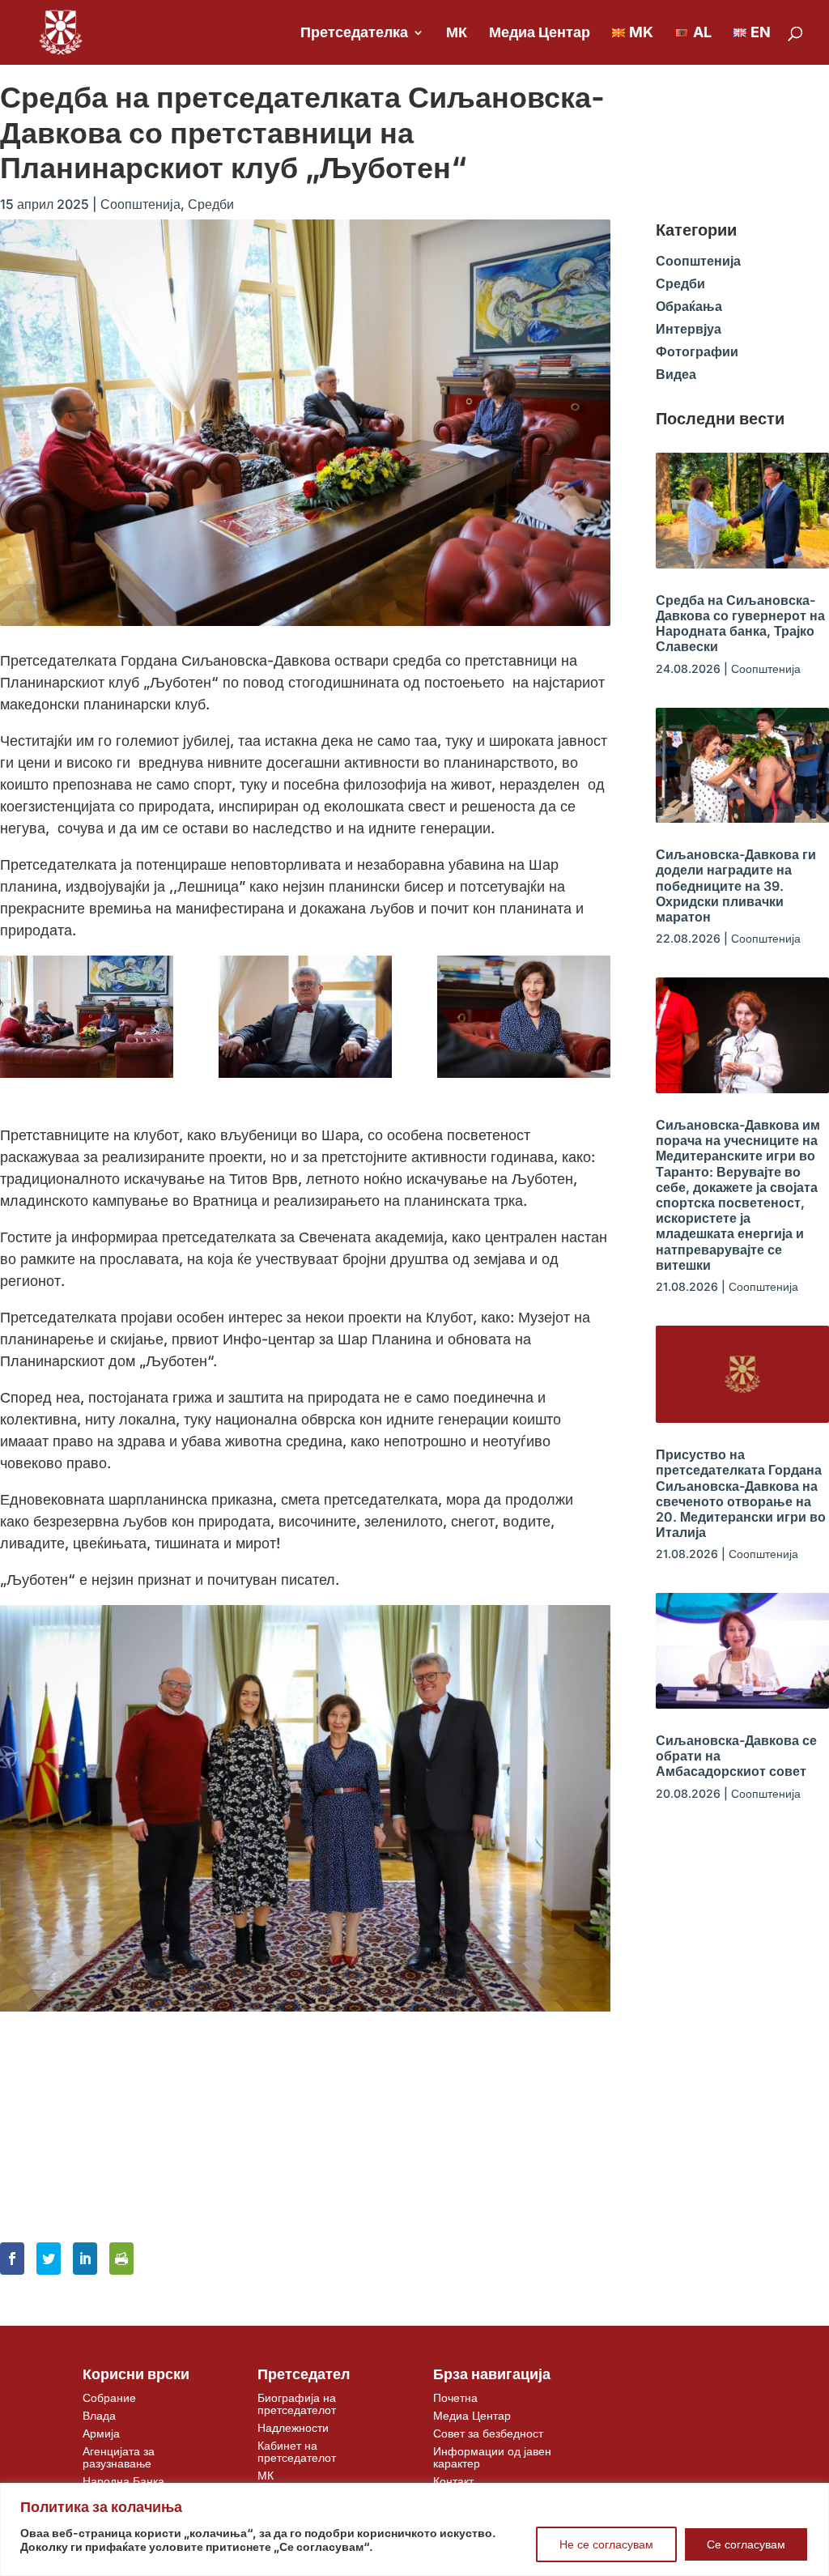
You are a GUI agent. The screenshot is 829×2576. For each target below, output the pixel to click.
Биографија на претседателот (297, 2404)
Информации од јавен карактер (492, 2457)
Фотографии (697, 351)
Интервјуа (689, 329)
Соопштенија (140, 204)
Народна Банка (123, 2481)
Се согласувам (746, 2544)
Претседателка (354, 34)
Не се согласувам (606, 2544)
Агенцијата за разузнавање (119, 2457)
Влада (99, 2415)
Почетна (455, 2397)
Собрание (109, 2397)
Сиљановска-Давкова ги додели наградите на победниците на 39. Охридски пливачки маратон (736, 886)
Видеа (676, 374)
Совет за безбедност (488, 2433)
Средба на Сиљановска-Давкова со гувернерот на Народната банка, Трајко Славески (740, 624)
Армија (101, 2433)
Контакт (453, 2481)
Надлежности (293, 2427)
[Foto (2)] (87, 1017)
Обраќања (689, 306)
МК (457, 34)
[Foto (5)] (524, 1017)
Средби (211, 204)
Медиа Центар (540, 34)
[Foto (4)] (305, 1017)
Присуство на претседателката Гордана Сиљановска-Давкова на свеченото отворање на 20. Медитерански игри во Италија (741, 1493)
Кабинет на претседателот (297, 2451)
